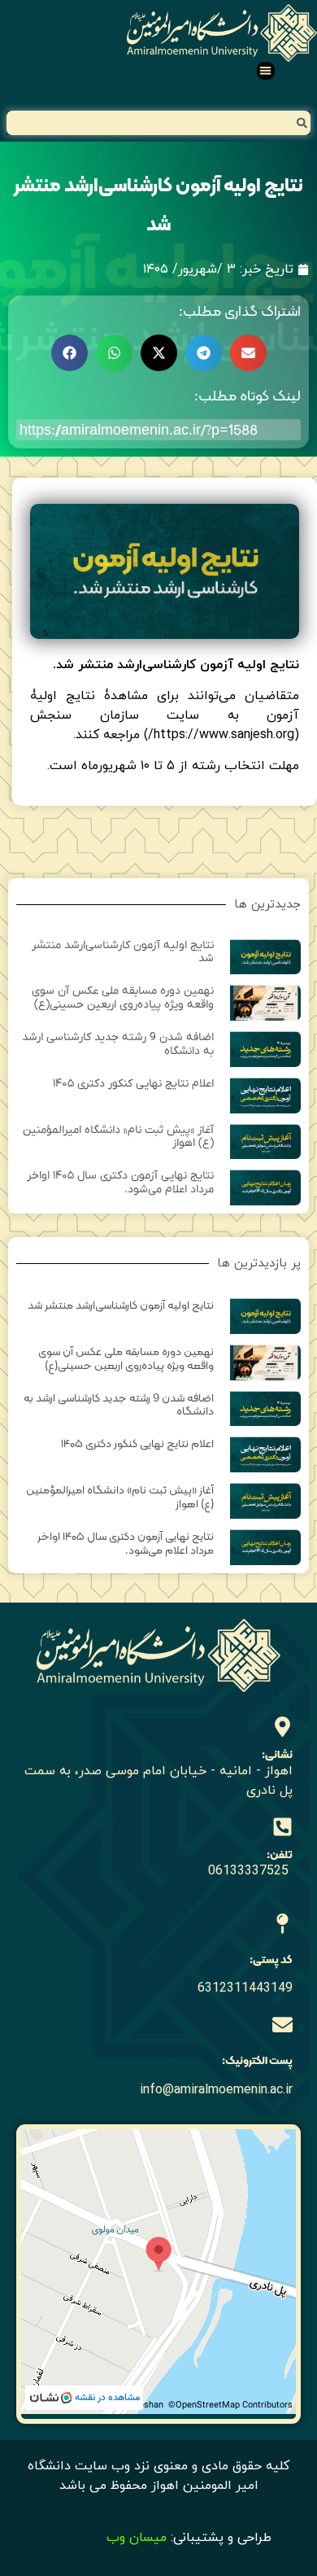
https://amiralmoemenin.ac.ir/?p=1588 (139, 429)
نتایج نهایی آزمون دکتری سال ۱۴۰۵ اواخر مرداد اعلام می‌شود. (120, 1183)
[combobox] (158, 123)
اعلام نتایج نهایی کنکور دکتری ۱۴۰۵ (133, 1084)
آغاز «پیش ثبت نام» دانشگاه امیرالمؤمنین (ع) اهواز (118, 1137)
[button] (266, 71)
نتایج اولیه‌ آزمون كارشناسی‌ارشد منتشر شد (123, 952)
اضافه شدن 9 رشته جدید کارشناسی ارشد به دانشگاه (118, 1044)
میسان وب (137, 2538)
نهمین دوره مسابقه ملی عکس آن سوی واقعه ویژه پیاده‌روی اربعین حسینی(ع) (123, 998)
